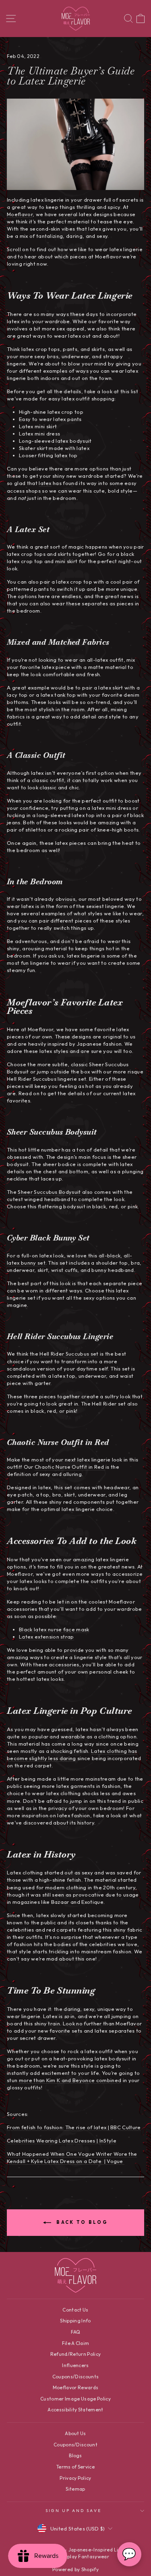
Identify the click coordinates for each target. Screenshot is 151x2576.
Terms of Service (75, 2467)
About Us (75, 2433)
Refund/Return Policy (75, 2354)
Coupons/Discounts (75, 2377)
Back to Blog (81, 2222)
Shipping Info (75, 2321)
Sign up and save (73, 2511)
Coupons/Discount (75, 2445)
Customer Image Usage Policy (75, 2399)
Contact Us (75, 2310)
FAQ (76, 2332)
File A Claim (76, 2343)
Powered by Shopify (75, 2569)
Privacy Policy (75, 2478)
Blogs (75, 2455)
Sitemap (75, 2489)
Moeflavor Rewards (75, 2387)
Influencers (75, 2365)
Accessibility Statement (75, 2410)
